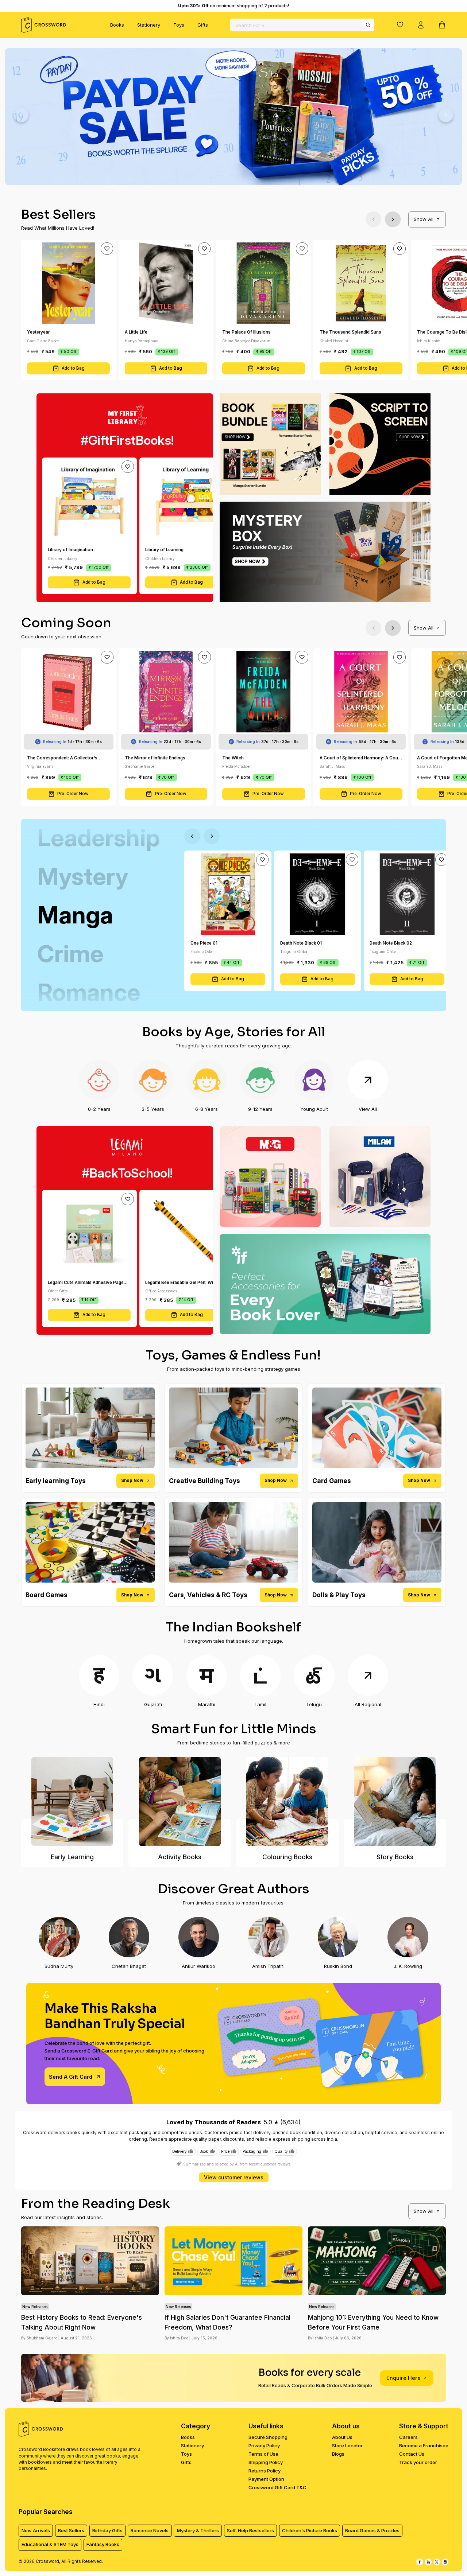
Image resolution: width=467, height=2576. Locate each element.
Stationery (149, 25)
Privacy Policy (264, 2445)
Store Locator (347, 2445)
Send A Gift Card (71, 2077)
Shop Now (132, 1480)
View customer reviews (234, 2177)
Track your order (418, 2462)
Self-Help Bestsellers (250, 2530)
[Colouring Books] (287, 1801)
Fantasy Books (103, 2544)
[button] (400, 24)
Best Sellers (71, 2530)
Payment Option (266, 2479)
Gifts (203, 25)
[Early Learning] (72, 1801)
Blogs (338, 2454)
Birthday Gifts (107, 2530)
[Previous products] (373, 219)
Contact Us (412, 2454)
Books (117, 25)
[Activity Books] (180, 1801)
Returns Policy (265, 2471)
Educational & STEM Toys (50, 2544)
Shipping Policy (266, 2462)
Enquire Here (404, 2378)
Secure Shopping (268, 2437)
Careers (408, 2437)
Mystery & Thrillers (198, 2530)
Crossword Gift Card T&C (277, 2487)
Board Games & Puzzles (372, 2530)
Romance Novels (150, 2530)
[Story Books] (395, 1801)
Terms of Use (263, 2454)
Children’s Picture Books (310, 2530)
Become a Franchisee (424, 2445)
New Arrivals (36, 2530)
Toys (179, 25)
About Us (342, 2437)
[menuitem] (117, 25)
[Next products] (393, 219)
